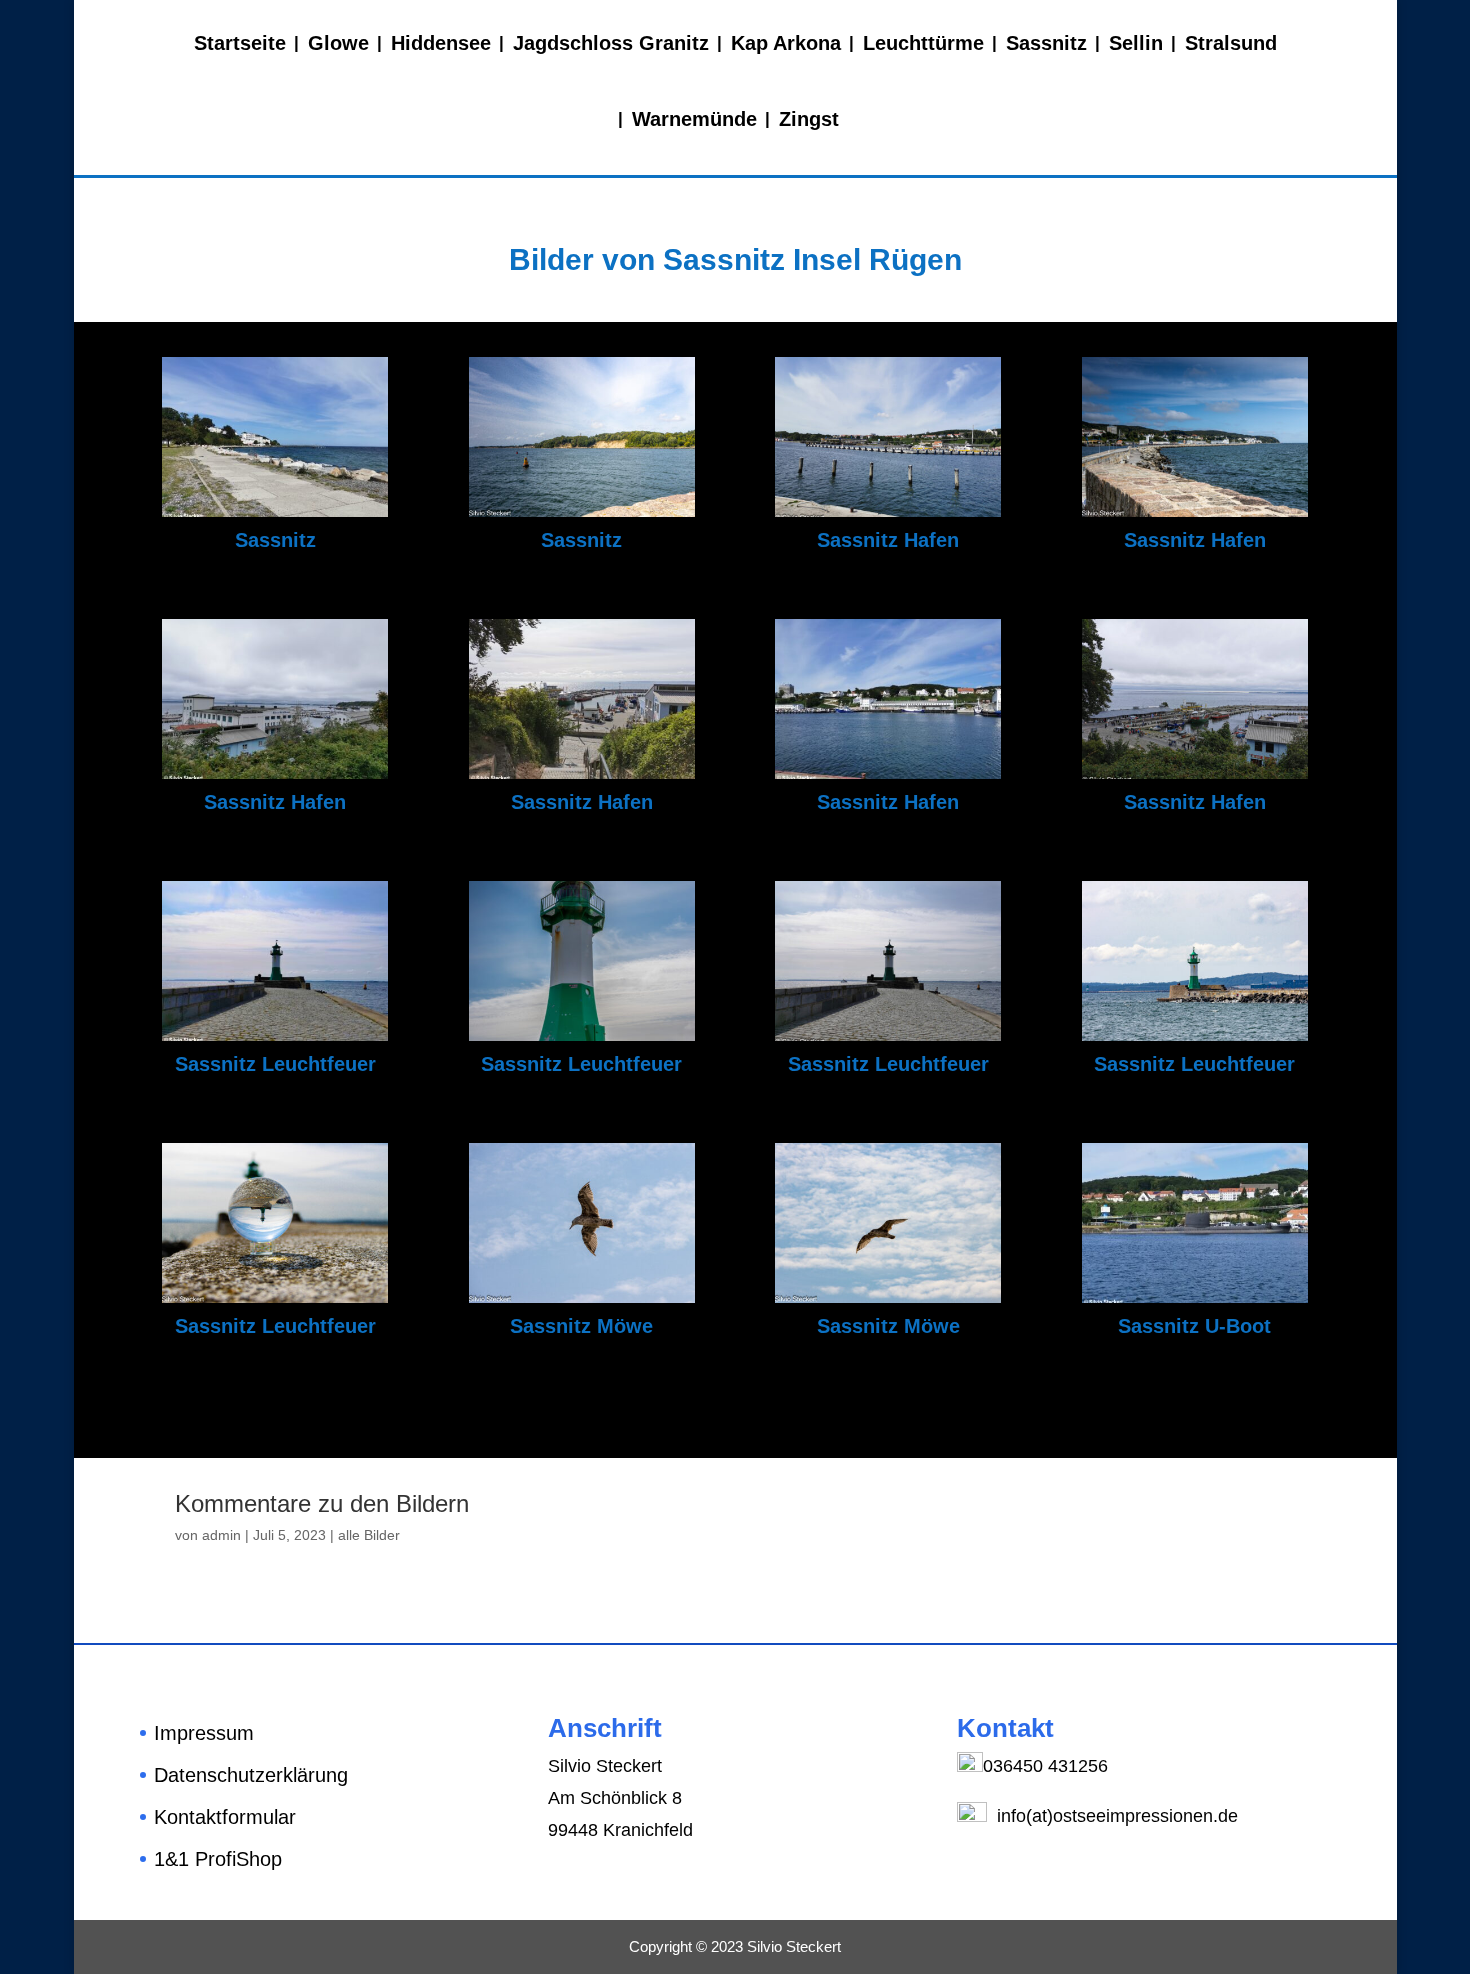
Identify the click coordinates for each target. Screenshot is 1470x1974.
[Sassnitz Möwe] (582, 1298)
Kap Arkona (786, 43)
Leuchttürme (923, 43)
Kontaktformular (225, 1817)
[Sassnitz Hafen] (888, 512)
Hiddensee (441, 43)
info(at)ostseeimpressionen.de (1115, 1816)
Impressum (204, 1733)
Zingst (809, 119)
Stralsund (1231, 43)
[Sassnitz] (275, 512)
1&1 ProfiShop (218, 1859)
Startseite (240, 43)
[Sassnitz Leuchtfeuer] (275, 1036)
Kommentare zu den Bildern (322, 1503)
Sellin (1136, 43)
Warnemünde (694, 119)
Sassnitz (1046, 43)
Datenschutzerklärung (251, 1775)
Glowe (338, 43)
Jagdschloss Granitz (611, 43)
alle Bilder (369, 1535)
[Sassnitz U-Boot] (1195, 1298)
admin (221, 1535)
